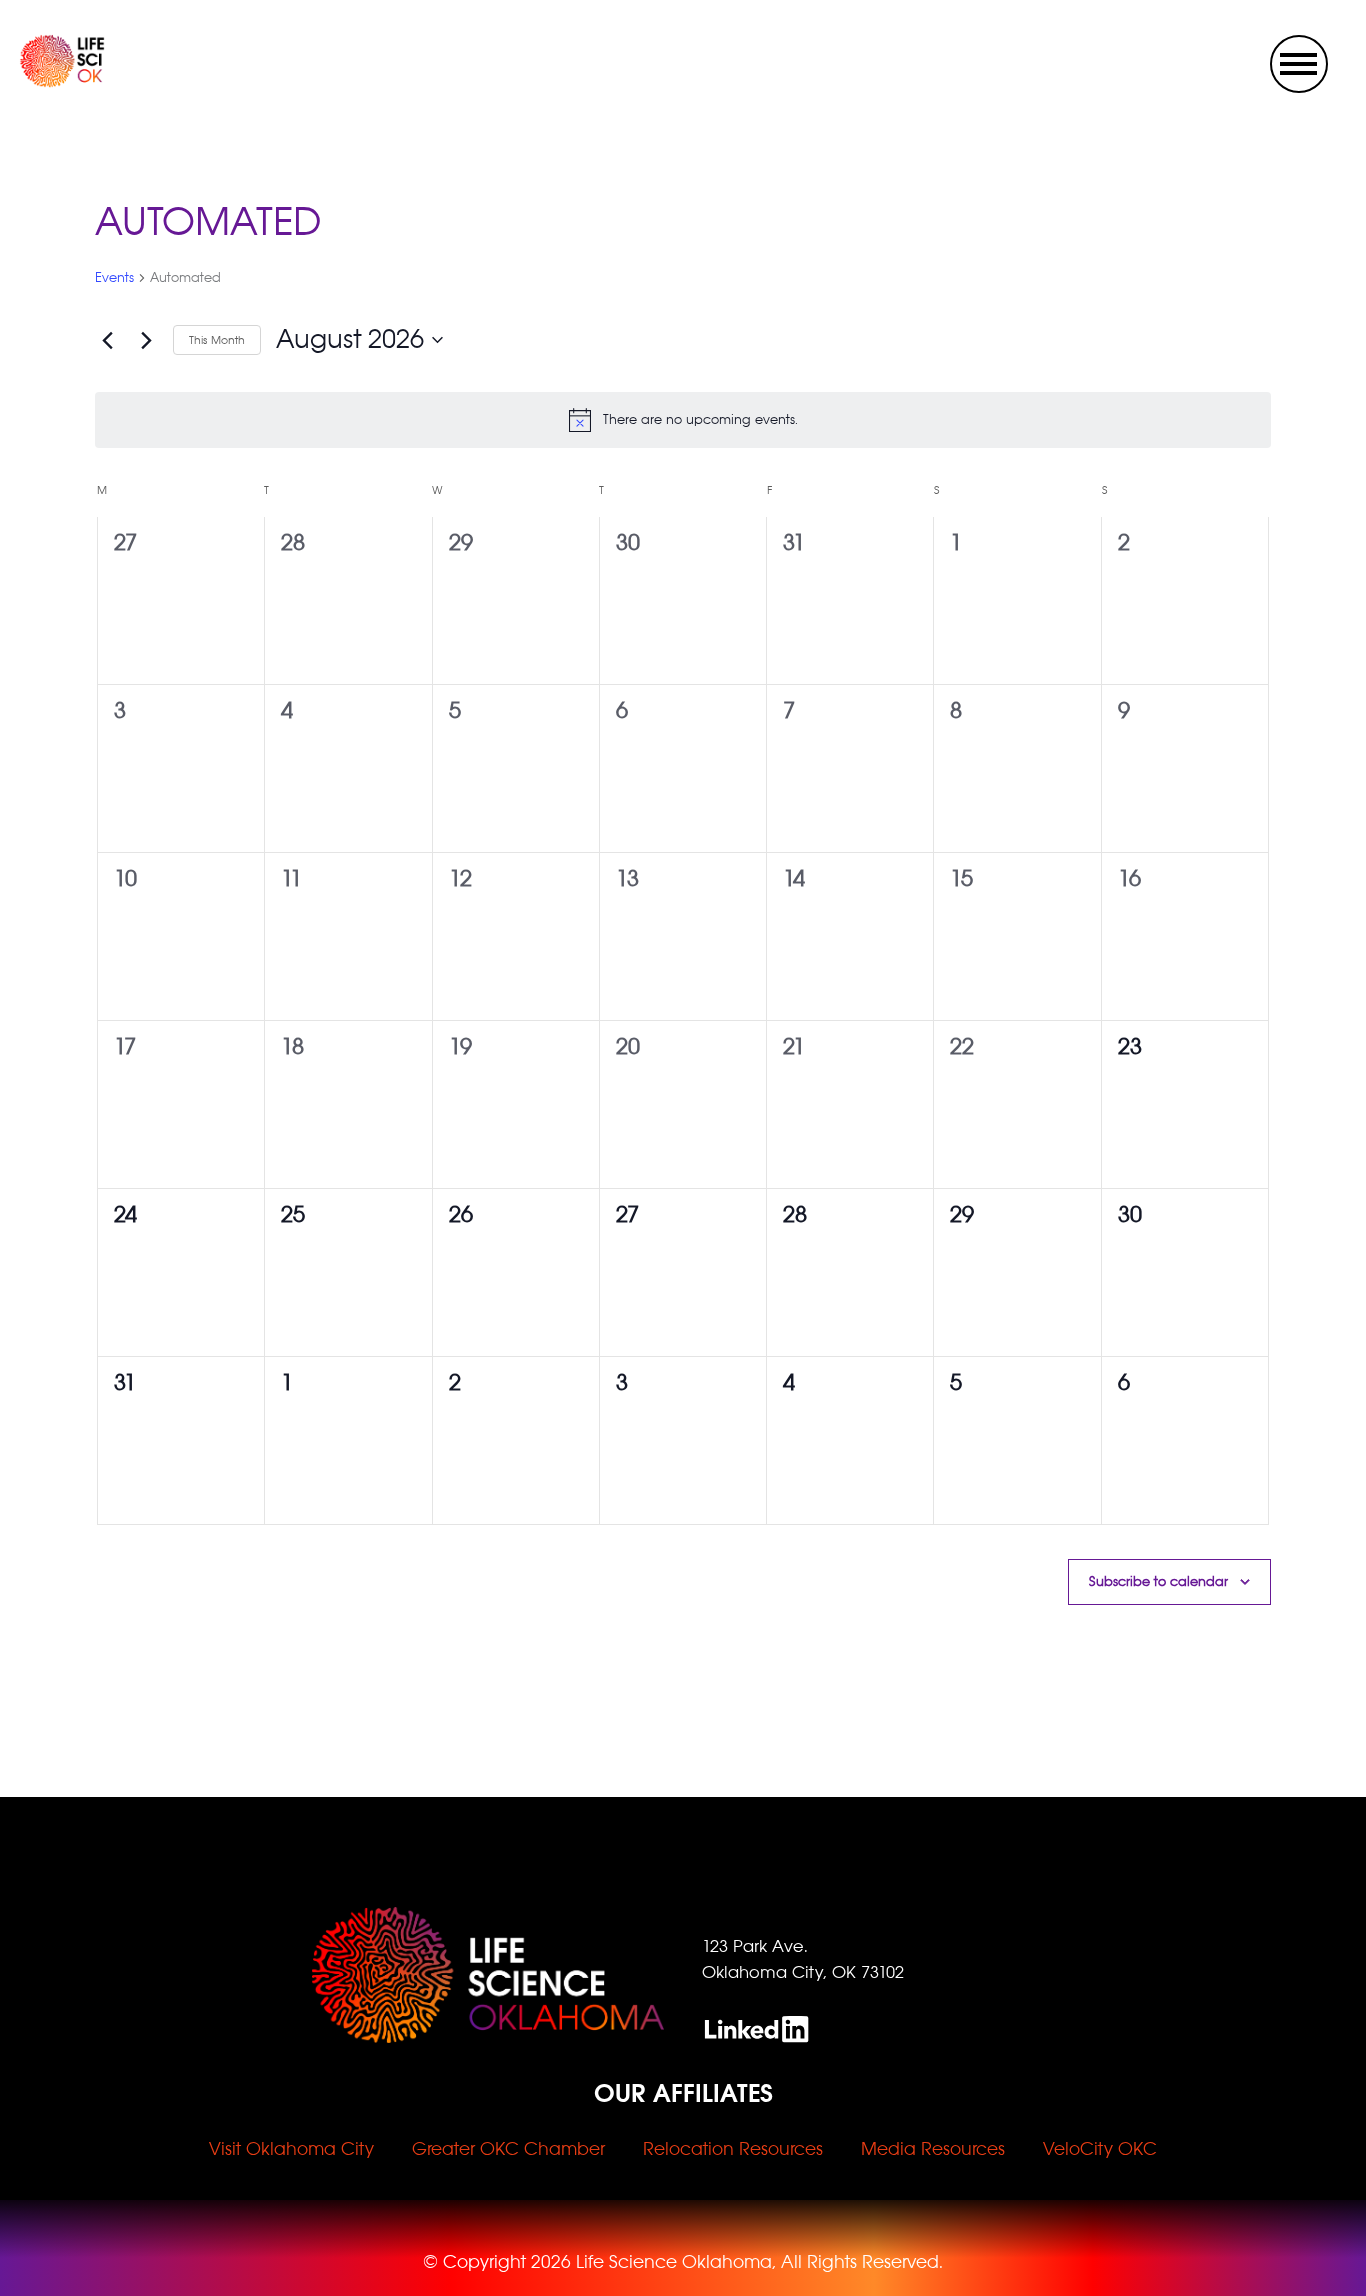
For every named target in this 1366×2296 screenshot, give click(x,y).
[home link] (43, 82)
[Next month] (146, 340)
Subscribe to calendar (1158, 1581)
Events (114, 277)
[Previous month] (107, 340)
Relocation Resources (733, 2149)
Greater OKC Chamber (508, 2149)
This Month (217, 340)
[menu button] (1299, 64)
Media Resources (933, 2149)
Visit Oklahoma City (291, 2149)
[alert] (683, 420)
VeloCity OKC (1100, 2149)
